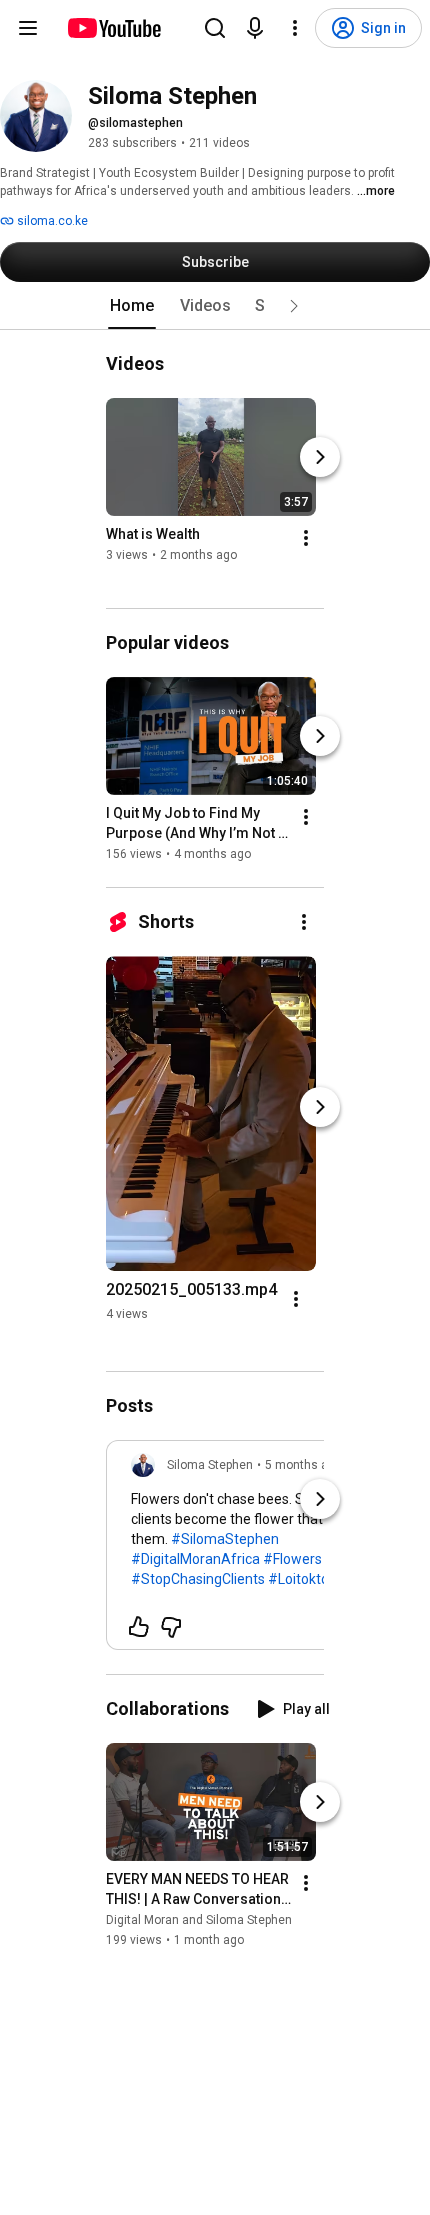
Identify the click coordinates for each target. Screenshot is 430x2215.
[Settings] (295, 28)
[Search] (215, 28)
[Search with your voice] (255, 28)
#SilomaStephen (225, 1539)
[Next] (320, 457)
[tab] (132, 306)
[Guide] (28, 28)
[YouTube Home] (113, 28)
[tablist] (215, 306)
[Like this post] (139, 1627)
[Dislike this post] (171, 1627)
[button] (294, 306)
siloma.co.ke (51, 221)
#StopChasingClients (198, 1579)
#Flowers (292, 1559)
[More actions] (306, 538)
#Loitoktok (302, 1579)
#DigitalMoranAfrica (195, 1559)
